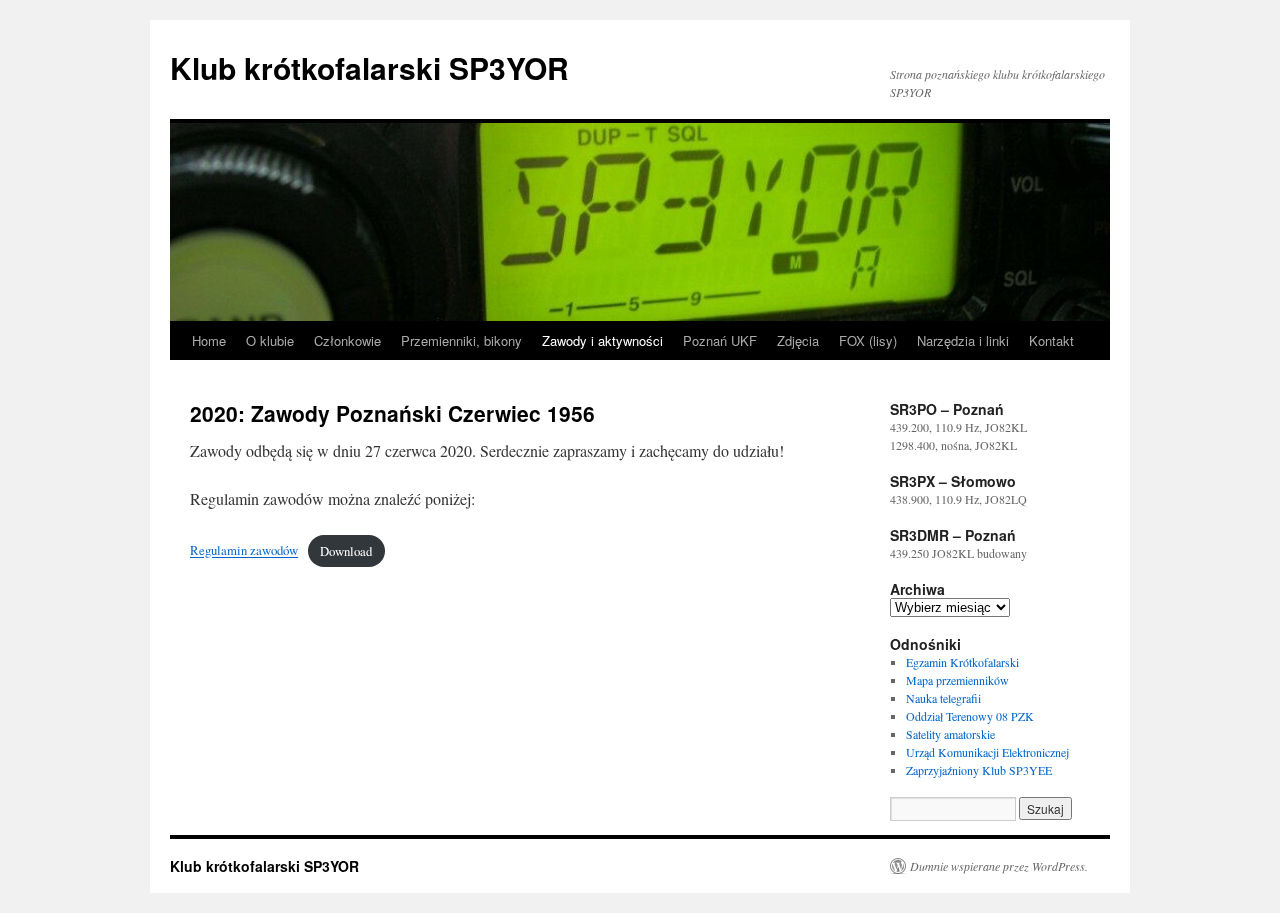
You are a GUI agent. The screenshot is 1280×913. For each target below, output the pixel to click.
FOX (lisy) (868, 340)
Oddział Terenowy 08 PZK (970, 716)
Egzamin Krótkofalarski (962, 662)
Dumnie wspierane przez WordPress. (999, 866)
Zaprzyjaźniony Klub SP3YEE (979, 770)
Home (209, 340)
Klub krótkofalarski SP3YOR (369, 67)
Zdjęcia (798, 340)
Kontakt (1051, 340)
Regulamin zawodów (244, 551)
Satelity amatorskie (950, 734)
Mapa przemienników (957, 680)
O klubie (270, 340)
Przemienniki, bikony (461, 340)
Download (346, 551)
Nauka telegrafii (943, 698)
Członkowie (347, 340)
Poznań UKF (720, 340)
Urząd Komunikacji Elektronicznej (987, 752)
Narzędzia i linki (963, 340)
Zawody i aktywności (602, 340)
